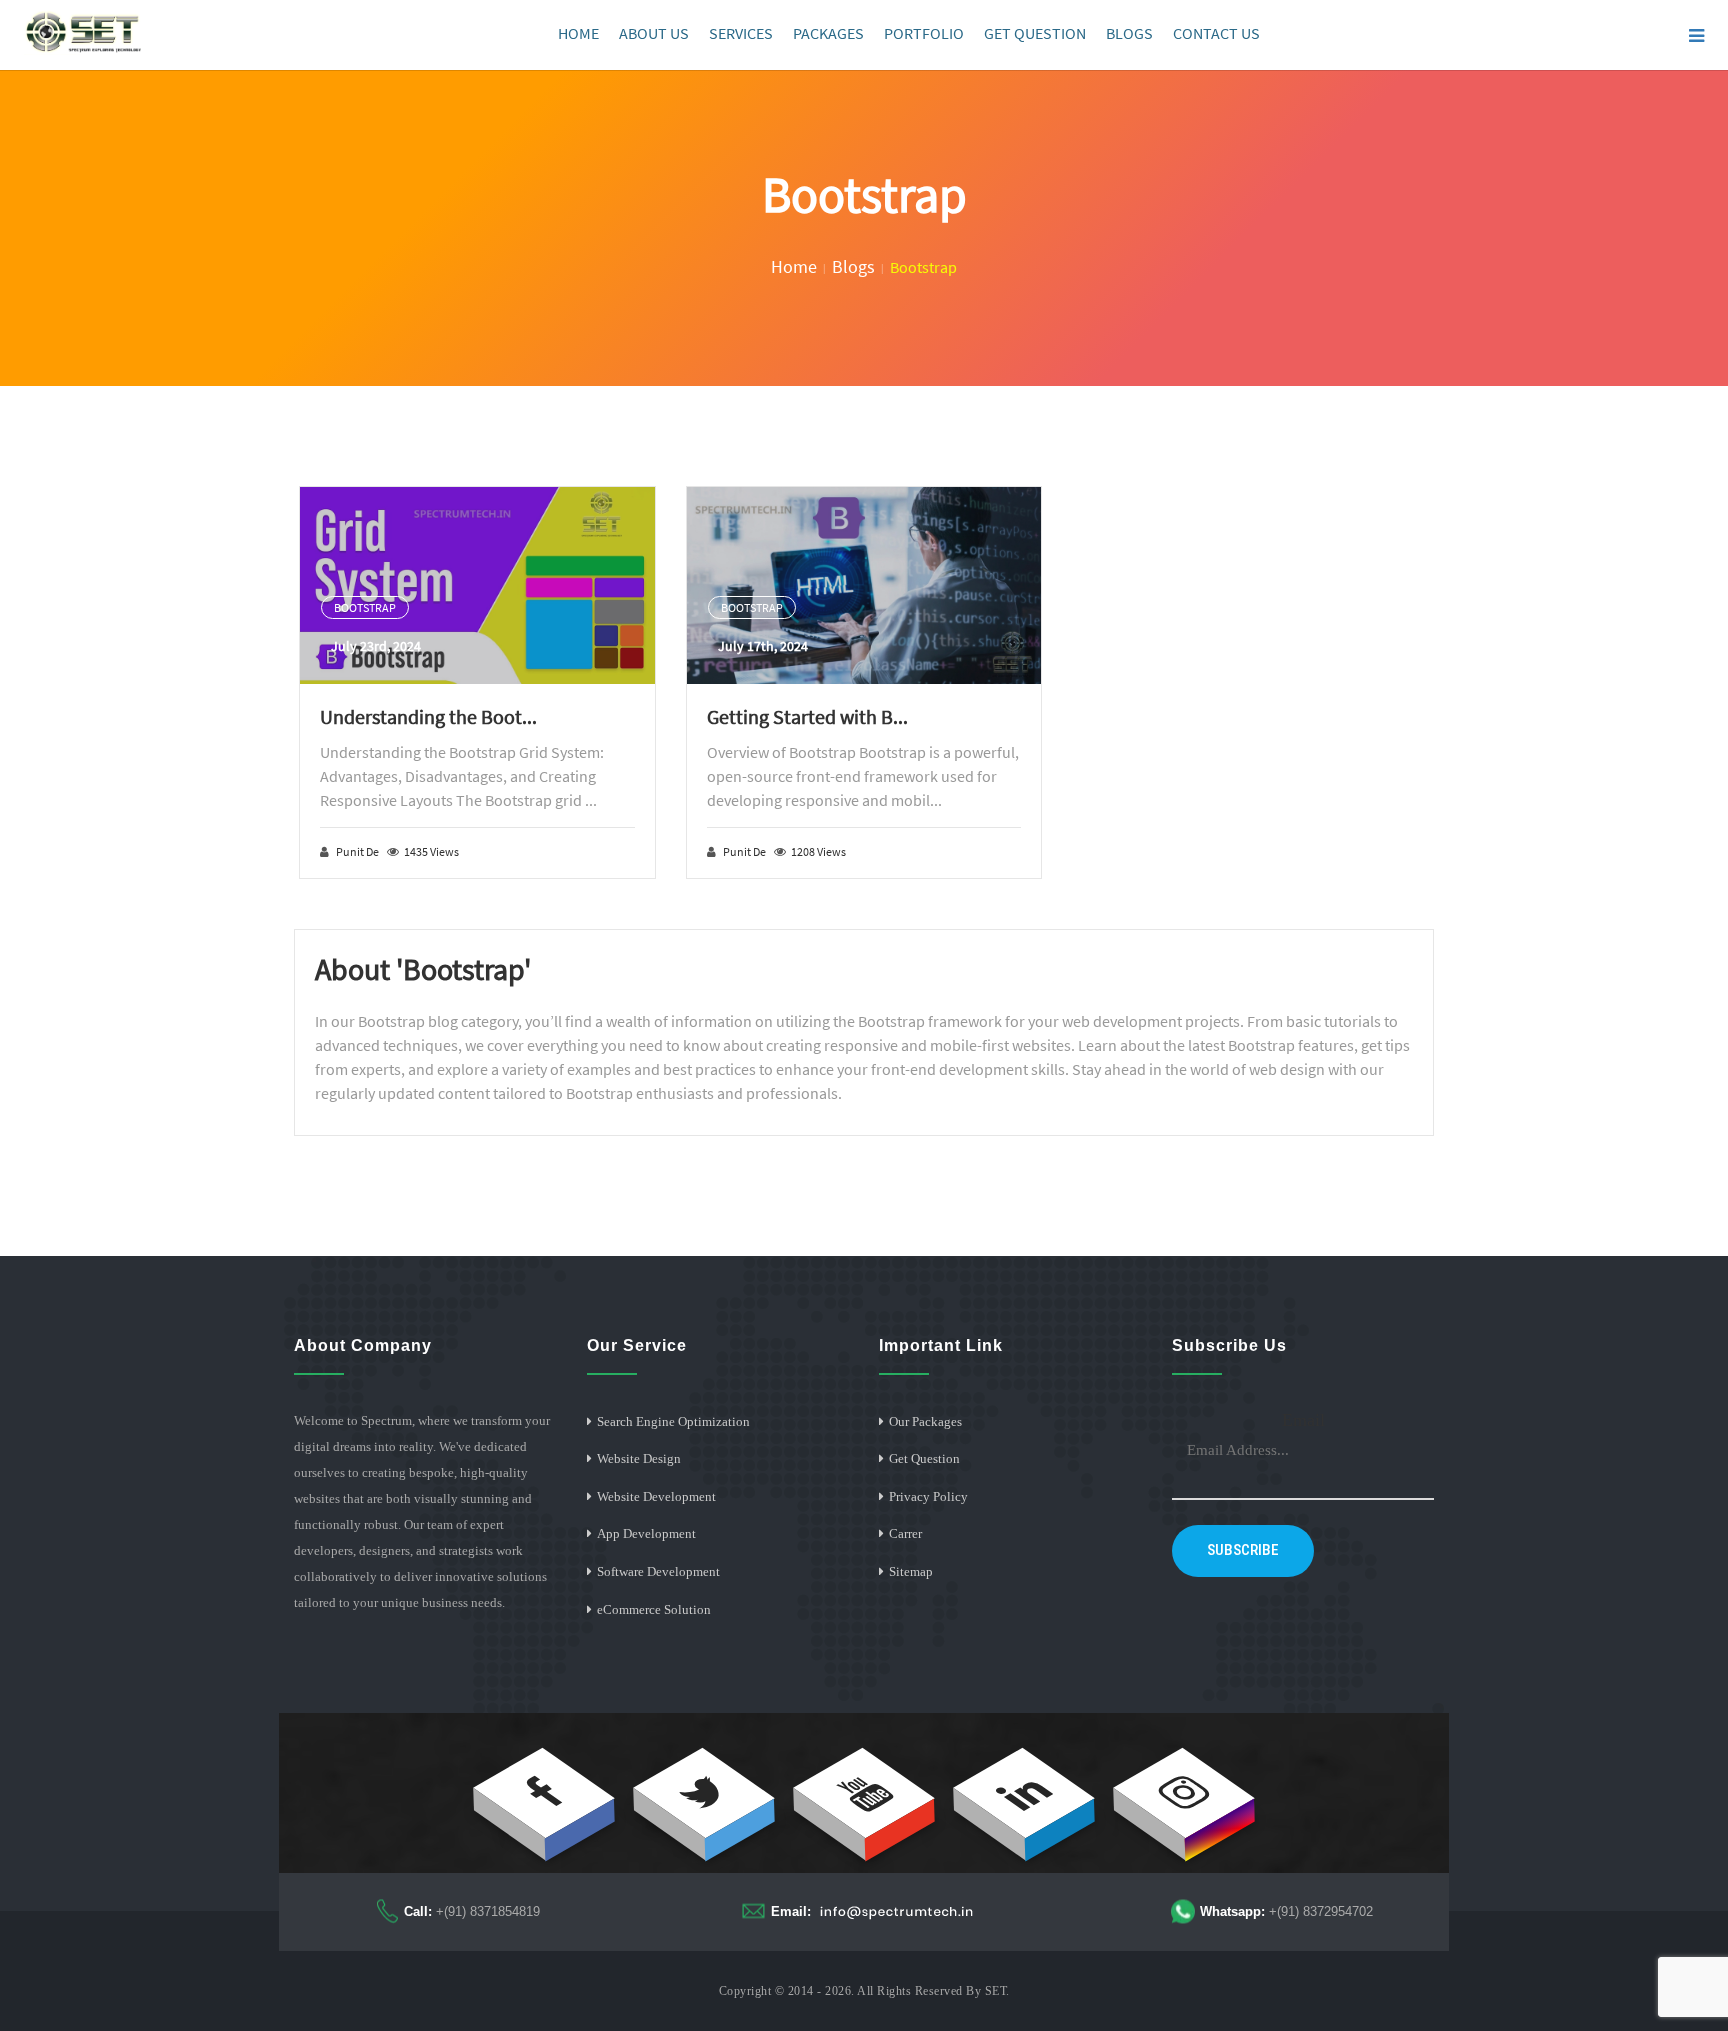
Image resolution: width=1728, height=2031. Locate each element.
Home (578, 33)
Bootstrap (365, 607)
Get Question (1035, 33)
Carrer (905, 1533)
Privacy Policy (928, 1496)
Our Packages (925, 1421)
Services (741, 33)
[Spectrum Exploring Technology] (84, 32)
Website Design (639, 1458)
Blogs (1129, 33)
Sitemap (911, 1571)
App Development (646, 1533)
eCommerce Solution (654, 1609)
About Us (654, 33)
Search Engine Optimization (673, 1421)
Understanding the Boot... (428, 716)
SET (996, 1991)
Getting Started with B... (807, 716)
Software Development (658, 1571)
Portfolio (924, 33)
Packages (828, 33)
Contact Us (1216, 33)
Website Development (656, 1496)
